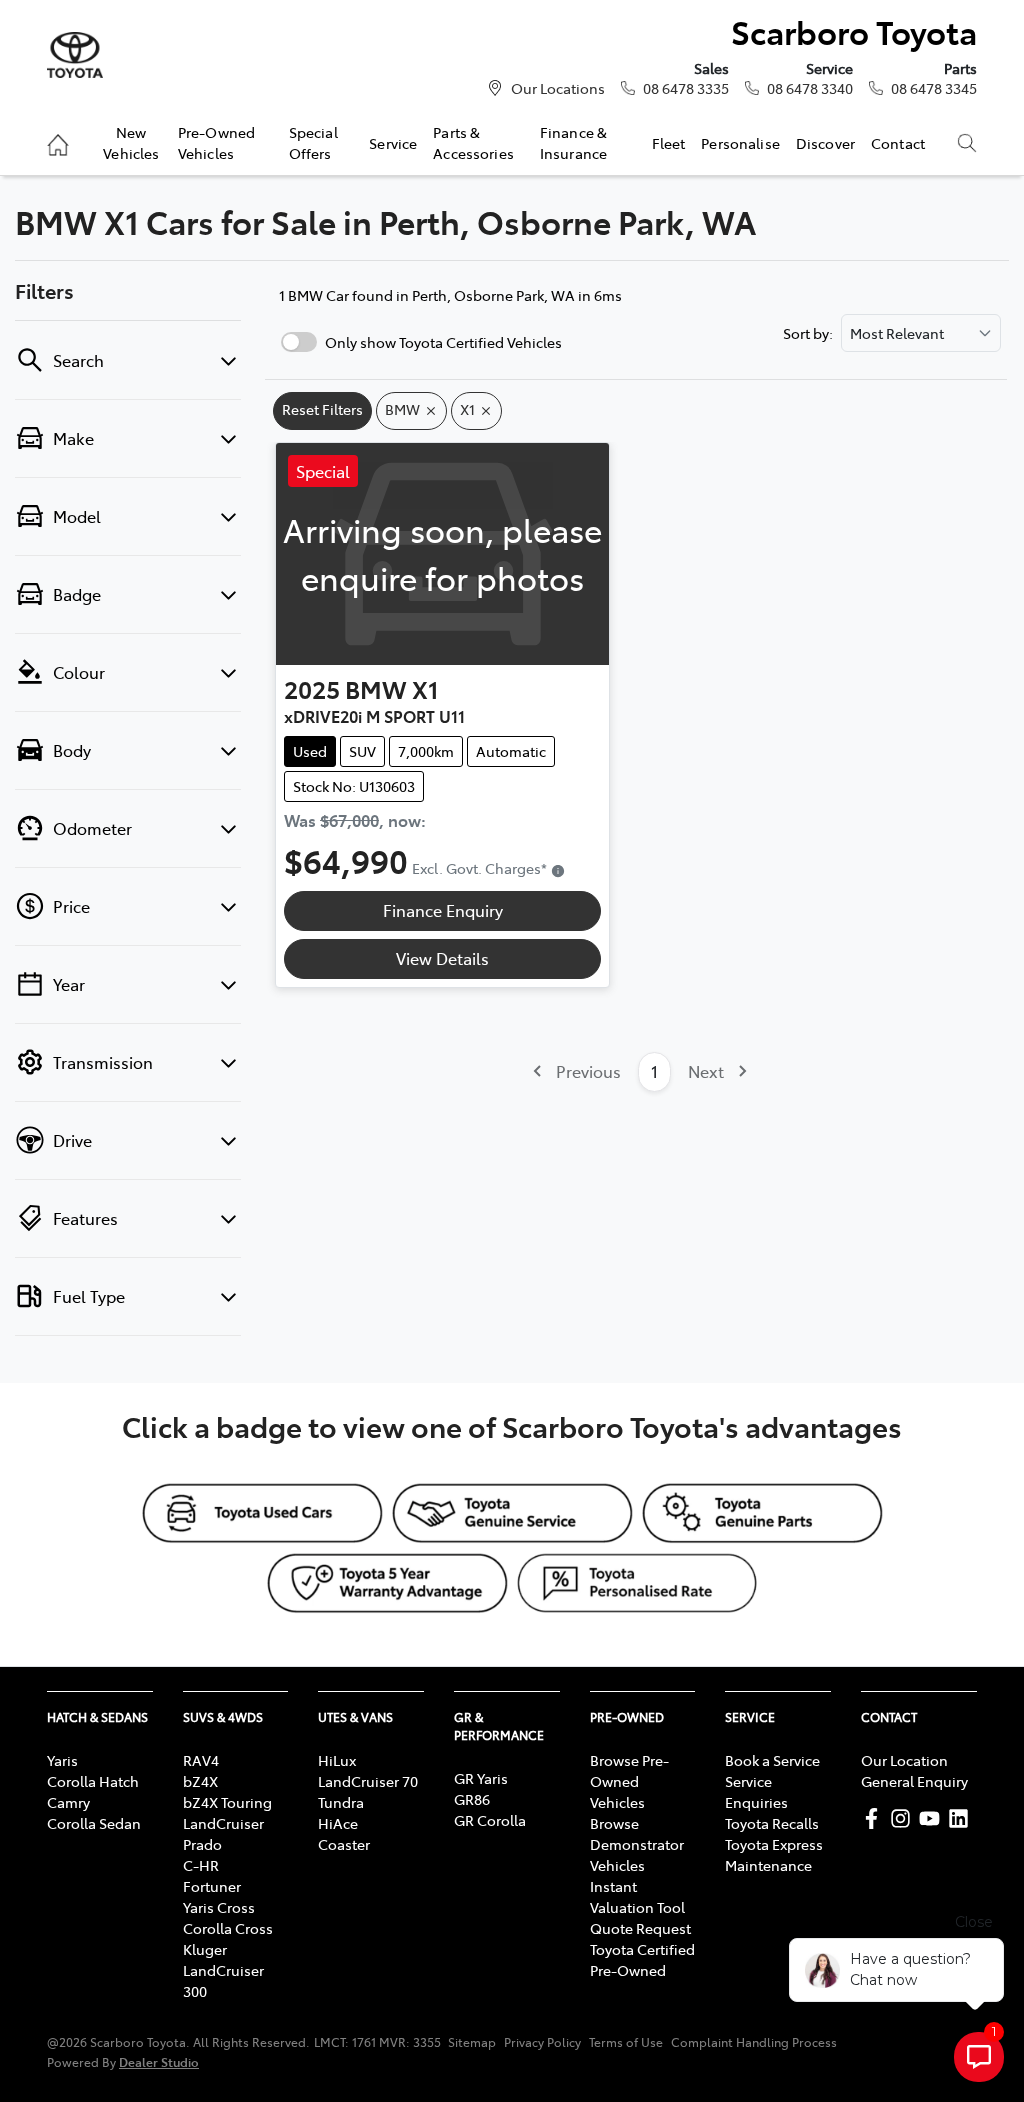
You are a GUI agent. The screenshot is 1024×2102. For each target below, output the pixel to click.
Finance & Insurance (573, 142)
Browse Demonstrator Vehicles (637, 1844)
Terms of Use (626, 2042)
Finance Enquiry (443, 910)
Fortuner (212, 1886)
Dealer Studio (159, 2061)
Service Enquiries (756, 1791)
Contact (898, 143)
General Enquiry (914, 1781)
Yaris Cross (219, 1907)
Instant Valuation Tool (637, 1896)
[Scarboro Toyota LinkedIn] (962, 1818)
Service (393, 143)
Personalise (740, 143)
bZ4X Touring (227, 1802)
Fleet (669, 143)
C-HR (201, 1865)
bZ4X (200, 1781)
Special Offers (313, 142)
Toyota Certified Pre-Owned (642, 1959)
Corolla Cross (228, 1928)
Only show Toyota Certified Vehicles (443, 342)
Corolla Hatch (93, 1781)
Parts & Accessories (473, 142)
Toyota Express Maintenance (774, 1854)
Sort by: (808, 333)
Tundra (341, 1802)
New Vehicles (131, 142)
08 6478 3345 (934, 88)
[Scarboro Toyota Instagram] (904, 1818)
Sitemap (472, 2042)
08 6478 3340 (810, 88)
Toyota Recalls (772, 1823)
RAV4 (201, 1760)
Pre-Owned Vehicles (216, 142)
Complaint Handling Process (754, 2042)
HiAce (338, 1823)
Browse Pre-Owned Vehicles (629, 1781)
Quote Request (640, 1928)
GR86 (472, 1799)
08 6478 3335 (686, 88)
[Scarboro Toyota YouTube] (933, 1818)
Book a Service (772, 1760)
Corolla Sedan (94, 1823)
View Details (442, 958)
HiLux (337, 1760)
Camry (68, 1802)
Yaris (62, 1760)
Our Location (904, 1760)
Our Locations (558, 88)
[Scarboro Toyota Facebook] (875, 1818)
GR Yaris (481, 1778)
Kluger (205, 1949)
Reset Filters (322, 409)
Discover (825, 143)
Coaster (344, 1844)
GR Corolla (490, 1820)
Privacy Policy (542, 2042)
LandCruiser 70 (368, 1781)
